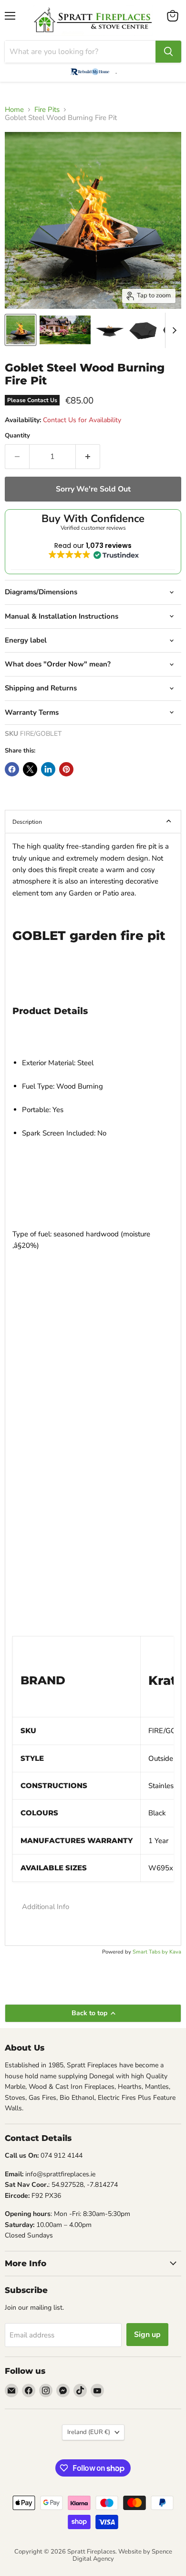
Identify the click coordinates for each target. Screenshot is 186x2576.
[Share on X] (30, 769)
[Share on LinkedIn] (48, 769)
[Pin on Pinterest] (66, 769)
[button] (93, 1907)
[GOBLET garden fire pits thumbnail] (21, 330)
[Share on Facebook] (12, 769)
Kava (175, 1952)
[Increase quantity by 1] (88, 457)
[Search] (168, 52)
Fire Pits (47, 110)
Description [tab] (27, 822)
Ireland (89, 2432)
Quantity (17, 436)
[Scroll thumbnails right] (173, 330)
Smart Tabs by (151, 1952)
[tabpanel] (93, 1389)
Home (14, 110)
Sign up (147, 2335)
